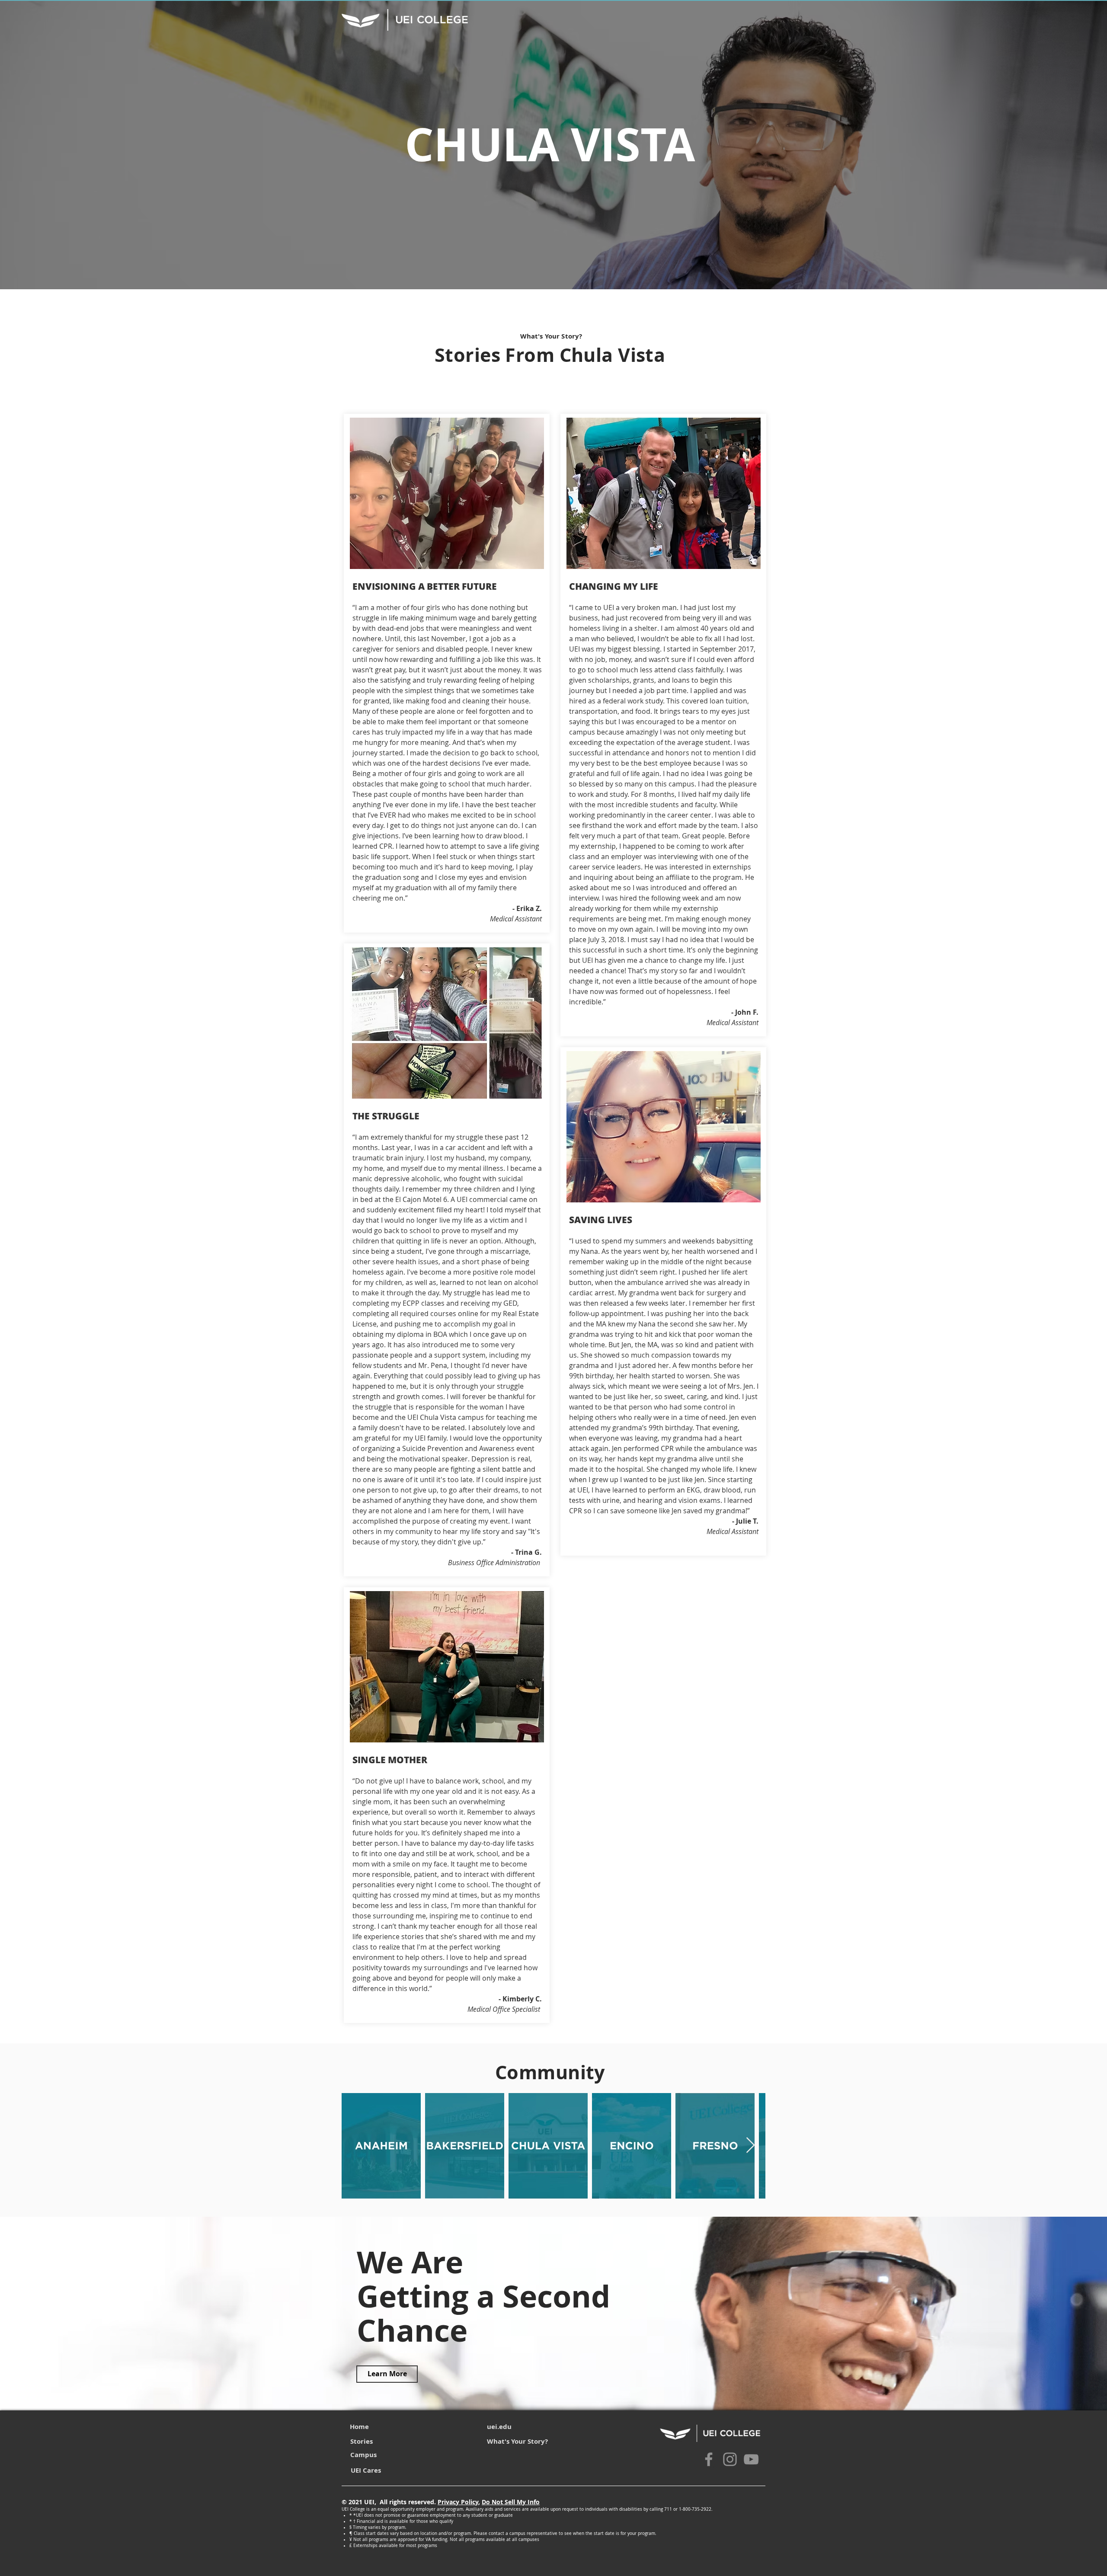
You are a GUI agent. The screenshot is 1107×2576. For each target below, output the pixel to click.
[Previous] (47, 145)
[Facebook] (709, 2459)
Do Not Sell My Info (511, 2502)
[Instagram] (730, 2459)
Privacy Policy (458, 2502)
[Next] (1060, 145)
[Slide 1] (553, 268)
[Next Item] (750, 2146)
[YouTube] (751, 2459)
